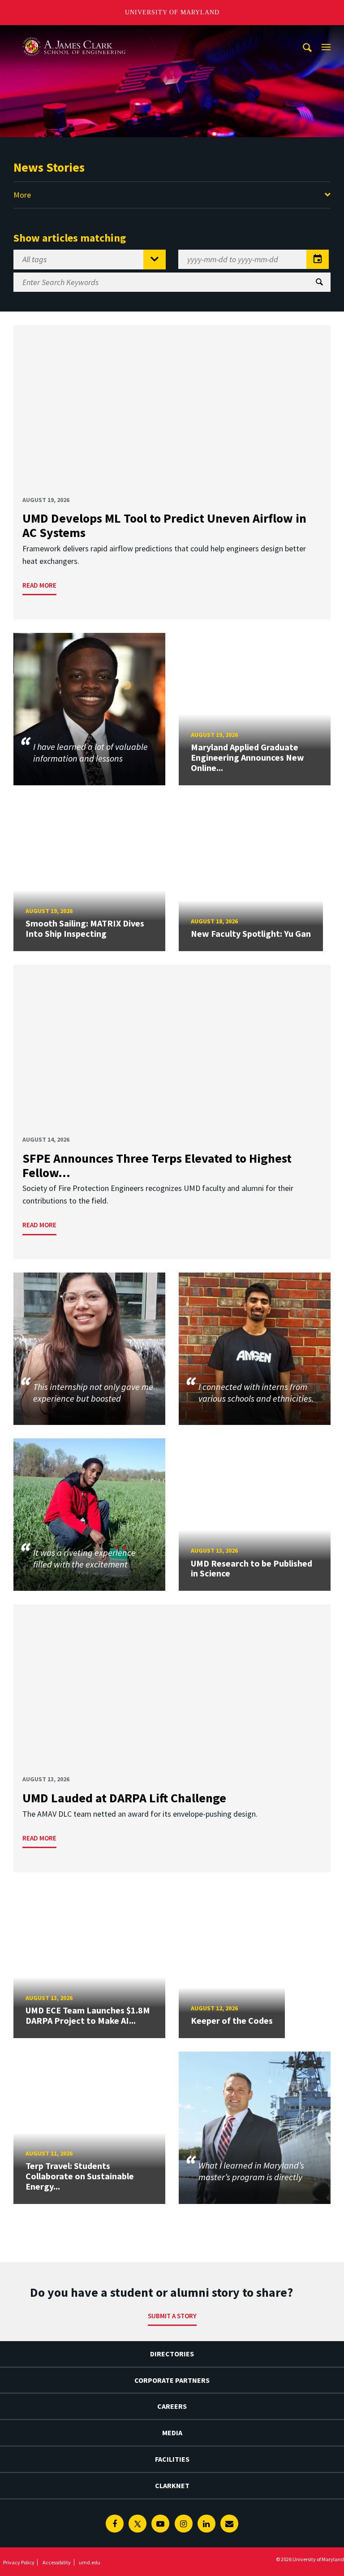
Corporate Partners (172, 2380)
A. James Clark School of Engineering (74, 33)
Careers (172, 2406)
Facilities (172, 2459)
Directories (172, 2354)
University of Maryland (172, 12)
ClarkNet (172, 2485)
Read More (39, 585)
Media (172, 2433)
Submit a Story (172, 2316)
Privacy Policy (19, 2562)
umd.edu (90, 2562)
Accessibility (57, 2562)
